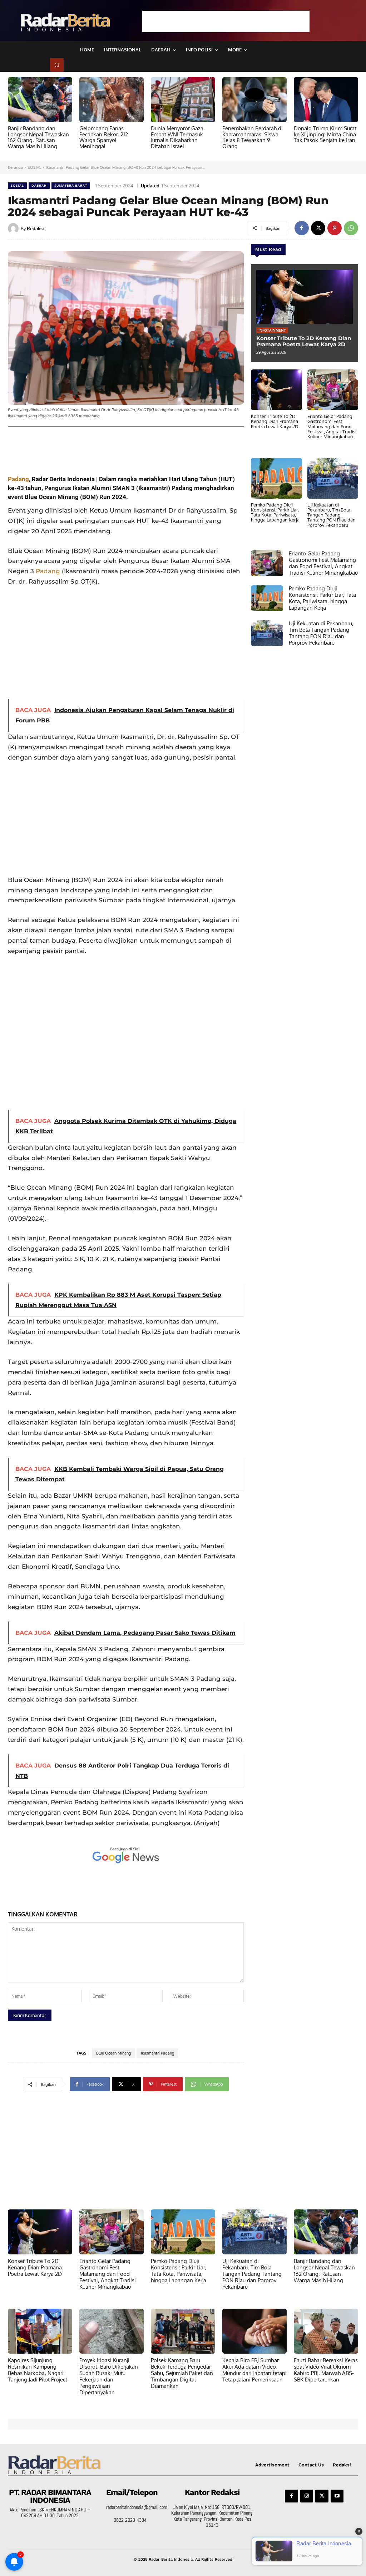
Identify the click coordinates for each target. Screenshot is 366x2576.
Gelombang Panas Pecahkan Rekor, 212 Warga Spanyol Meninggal (104, 137)
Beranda (15, 167)
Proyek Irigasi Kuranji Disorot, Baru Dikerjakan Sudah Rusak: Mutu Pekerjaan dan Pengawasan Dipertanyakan (109, 2376)
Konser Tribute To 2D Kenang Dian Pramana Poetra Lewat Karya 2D (304, 341)
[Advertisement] (226, 21)
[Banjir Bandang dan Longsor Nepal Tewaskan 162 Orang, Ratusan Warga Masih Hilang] (40, 100)
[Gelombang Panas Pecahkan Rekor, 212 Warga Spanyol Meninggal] (112, 100)
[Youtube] (337, 2496)
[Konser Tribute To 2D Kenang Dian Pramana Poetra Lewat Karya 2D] (305, 297)
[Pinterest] (335, 228)
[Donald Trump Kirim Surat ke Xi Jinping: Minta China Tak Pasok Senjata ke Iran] (326, 100)
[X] (318, 228)
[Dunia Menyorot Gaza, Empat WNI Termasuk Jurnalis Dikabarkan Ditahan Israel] (183, 100)
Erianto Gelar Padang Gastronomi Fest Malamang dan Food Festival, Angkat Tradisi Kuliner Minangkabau (332, 426)
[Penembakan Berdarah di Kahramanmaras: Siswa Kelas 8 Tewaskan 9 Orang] (254, 100)
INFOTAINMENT (272, 330)
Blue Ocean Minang (113, 2053)
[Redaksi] (14, 228)
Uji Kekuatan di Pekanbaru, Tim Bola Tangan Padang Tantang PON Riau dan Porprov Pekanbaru (332, 515)
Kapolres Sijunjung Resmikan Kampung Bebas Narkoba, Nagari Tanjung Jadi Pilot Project (38, 2370)
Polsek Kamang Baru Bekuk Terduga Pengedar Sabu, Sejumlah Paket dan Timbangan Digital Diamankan (182, 2373)
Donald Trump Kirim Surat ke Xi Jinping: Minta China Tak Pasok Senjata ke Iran (325, 134)
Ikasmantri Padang (157, 2053)
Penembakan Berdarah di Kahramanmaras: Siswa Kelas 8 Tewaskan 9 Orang (253, 137)
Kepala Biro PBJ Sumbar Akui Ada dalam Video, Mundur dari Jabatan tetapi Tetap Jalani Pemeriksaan (254, 2370)
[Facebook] (302, 228)
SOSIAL (34, 167)
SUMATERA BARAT (71, 185)
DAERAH (39, 185)
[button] (57, 65)
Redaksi (35, 228)
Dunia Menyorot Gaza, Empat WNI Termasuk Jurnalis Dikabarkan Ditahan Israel (178, 137)
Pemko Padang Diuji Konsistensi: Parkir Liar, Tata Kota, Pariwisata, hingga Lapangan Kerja (275, 512)
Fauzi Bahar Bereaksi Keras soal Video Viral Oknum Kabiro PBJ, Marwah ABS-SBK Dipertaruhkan (326, 2370)
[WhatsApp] (351, 228)
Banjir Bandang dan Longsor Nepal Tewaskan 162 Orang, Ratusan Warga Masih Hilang (38, 137)
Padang (18, 479)
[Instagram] (307, 2496)
